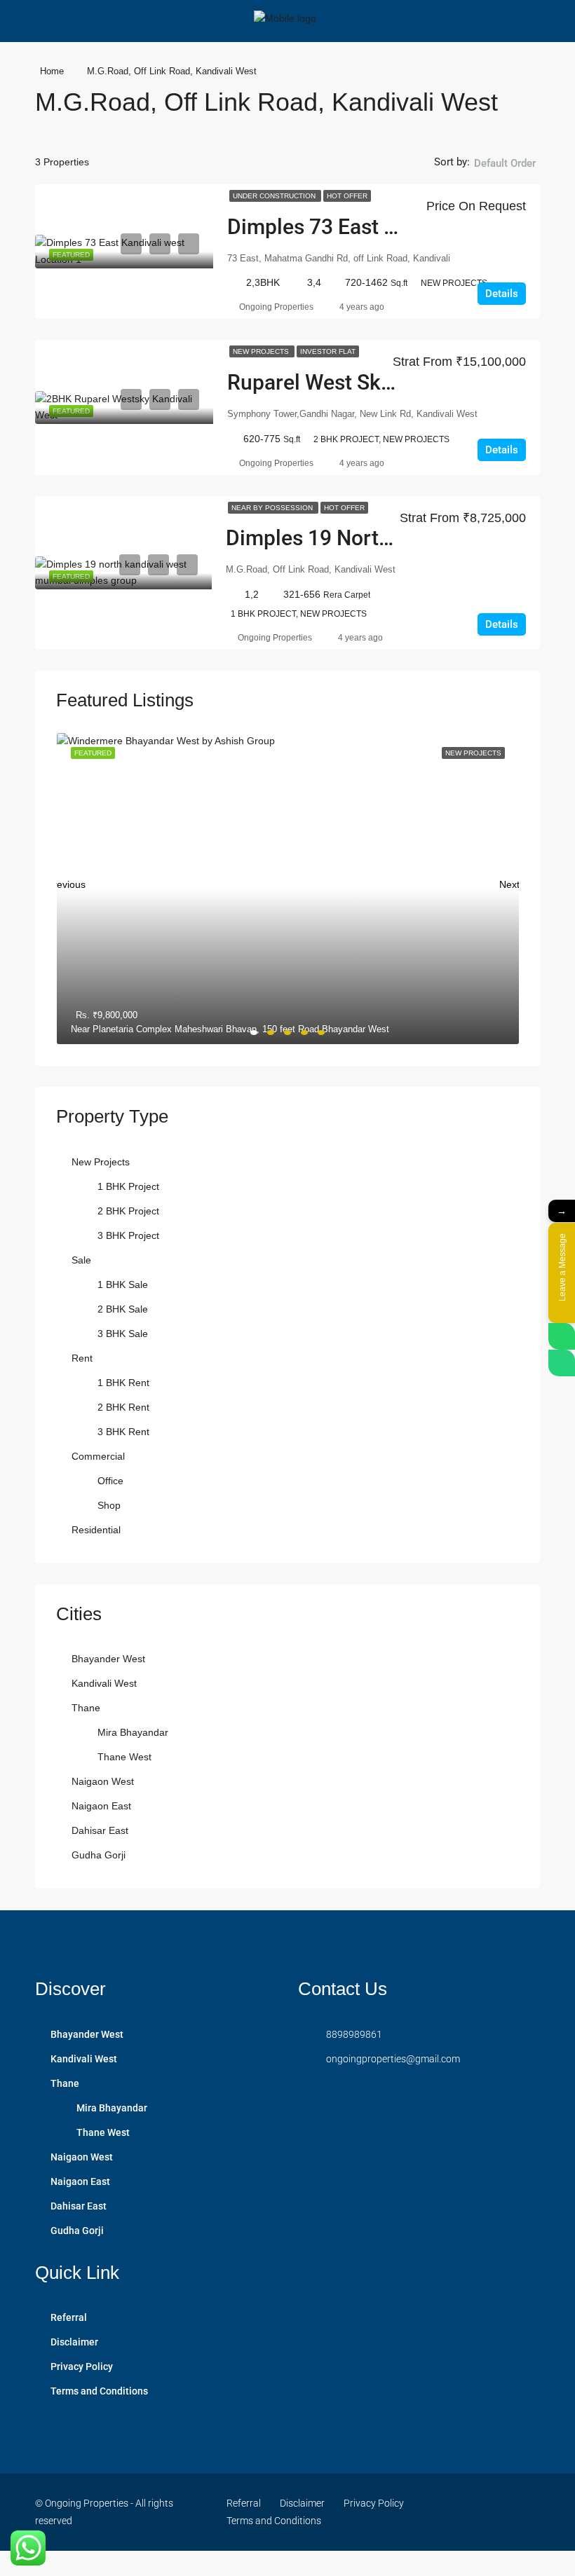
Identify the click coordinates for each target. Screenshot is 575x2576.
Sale (81, 1260)
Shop (109, 1505)
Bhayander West (108, 1659)
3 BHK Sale (123, 1334)
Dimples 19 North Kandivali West (380, 538)
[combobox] (505, 177)
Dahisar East (100, 1830)
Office (110, 1481)
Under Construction (275, 196)
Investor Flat (328, 351)
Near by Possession (273, 508)
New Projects (262, 351)
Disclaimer (74, 2342)
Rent (82, 1358)
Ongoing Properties (276, 307)
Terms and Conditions (99, 2391)
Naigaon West (103, 1781)
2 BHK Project (128, 1211)
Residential (96, 1530)
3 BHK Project (128, 1235)
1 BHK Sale (123, 1284)
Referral (69, 2317)
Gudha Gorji (99, 1855)
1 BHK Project (128, 1186)
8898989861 (354, 2034)
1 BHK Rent (123, 1383)
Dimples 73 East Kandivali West (375, 227)
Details (502, 294)
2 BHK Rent (123, 1407)
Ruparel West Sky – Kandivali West (390, 382)
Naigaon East (101, 1806)
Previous (66, 881)
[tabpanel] (288, 889)
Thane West (124, 1757)
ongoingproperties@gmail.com (393, 2059)
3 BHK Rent (123, 1432)
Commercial (98, 1456)
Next (509, 881)
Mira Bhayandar (133, 1732)
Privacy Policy (82, 2366)
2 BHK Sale (123, 1309)
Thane (86, 1708)
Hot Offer (347, 196)
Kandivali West (104, 1683)
